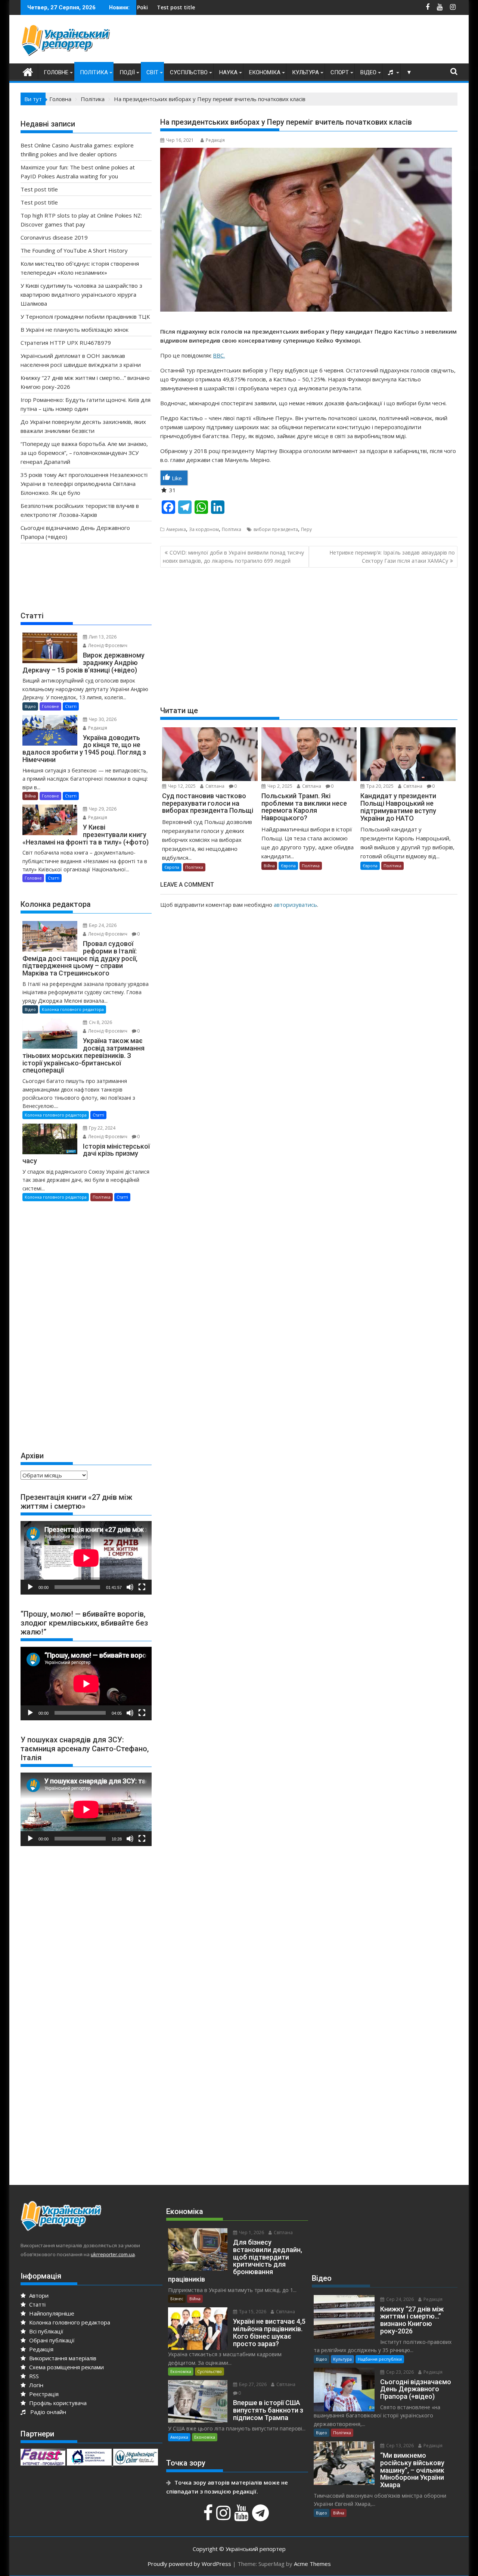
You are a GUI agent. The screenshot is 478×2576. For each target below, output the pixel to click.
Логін (35, 2385)
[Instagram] (224, 2517)
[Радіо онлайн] (391, 72)
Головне (56, 72)
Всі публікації (46, 2331)
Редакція (215, 140)
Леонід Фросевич (107, 645)
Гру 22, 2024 (102, 1128)
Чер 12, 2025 (181, 786)
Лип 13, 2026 (102, 637)
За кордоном (204, 529)
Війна (269, 866)
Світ (152, 72)
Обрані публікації (51, 2340)
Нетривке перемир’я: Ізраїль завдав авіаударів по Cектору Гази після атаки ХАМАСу (392, 557)
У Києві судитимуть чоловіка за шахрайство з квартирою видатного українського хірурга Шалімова (81, 294)
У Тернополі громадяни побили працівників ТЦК (85, 316)
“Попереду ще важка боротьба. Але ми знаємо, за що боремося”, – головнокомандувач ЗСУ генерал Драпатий (84, 453)
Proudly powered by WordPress (189, 2564)
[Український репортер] (28, 71)
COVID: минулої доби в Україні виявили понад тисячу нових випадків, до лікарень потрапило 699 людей (233, 557)
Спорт (340, 72)
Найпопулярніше (51, 2313)
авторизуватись (295, 905)
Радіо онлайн (47, 2412)
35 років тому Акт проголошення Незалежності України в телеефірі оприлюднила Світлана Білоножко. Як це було (84, 484)
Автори (38, 2295)
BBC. (219, 355)
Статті (71, 706)
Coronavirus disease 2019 (54, 237)
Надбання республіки (380, 2359)
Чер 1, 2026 (251, 2232)
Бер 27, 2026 (252, 2384)
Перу (306, 529)
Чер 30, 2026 (102, 719)
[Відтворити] (30, 1587)
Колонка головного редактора (73, 1009)
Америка (176, 529)
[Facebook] (209, 2517)
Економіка (265, 72)
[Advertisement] (322, 41)
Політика (94, 72)
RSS (33, 2376)
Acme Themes (312, 2564)
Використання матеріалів (62, 2358)
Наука (228, 72)
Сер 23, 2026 (399, 2372)
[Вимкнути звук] (130, 1587)
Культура (305, 72)
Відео (368, 72)
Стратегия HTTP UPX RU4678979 (66, 343)
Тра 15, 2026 (252, 2312)
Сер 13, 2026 (399, 2446)
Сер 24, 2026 (399, 2299)
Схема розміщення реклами (66, 2367)
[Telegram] (261, 2517)
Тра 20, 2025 (379, 786)
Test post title (224, 7)
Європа (172, 867)
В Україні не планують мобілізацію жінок (75, 330)
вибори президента (276, 529)
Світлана (214, 786)
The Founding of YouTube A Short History (74, 250)
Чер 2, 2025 (279, 786)
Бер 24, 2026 (102, 925)
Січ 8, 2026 (100, 1022)
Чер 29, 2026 (102, 809)
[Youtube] (242, 2517)
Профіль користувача (57, 2403)
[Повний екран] (142, 1587)
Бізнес (177, 2299)
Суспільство (189, 72)
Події (127, 72)
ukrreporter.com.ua (113, 2254)
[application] (86, 1558)
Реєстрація (43, 2394)
